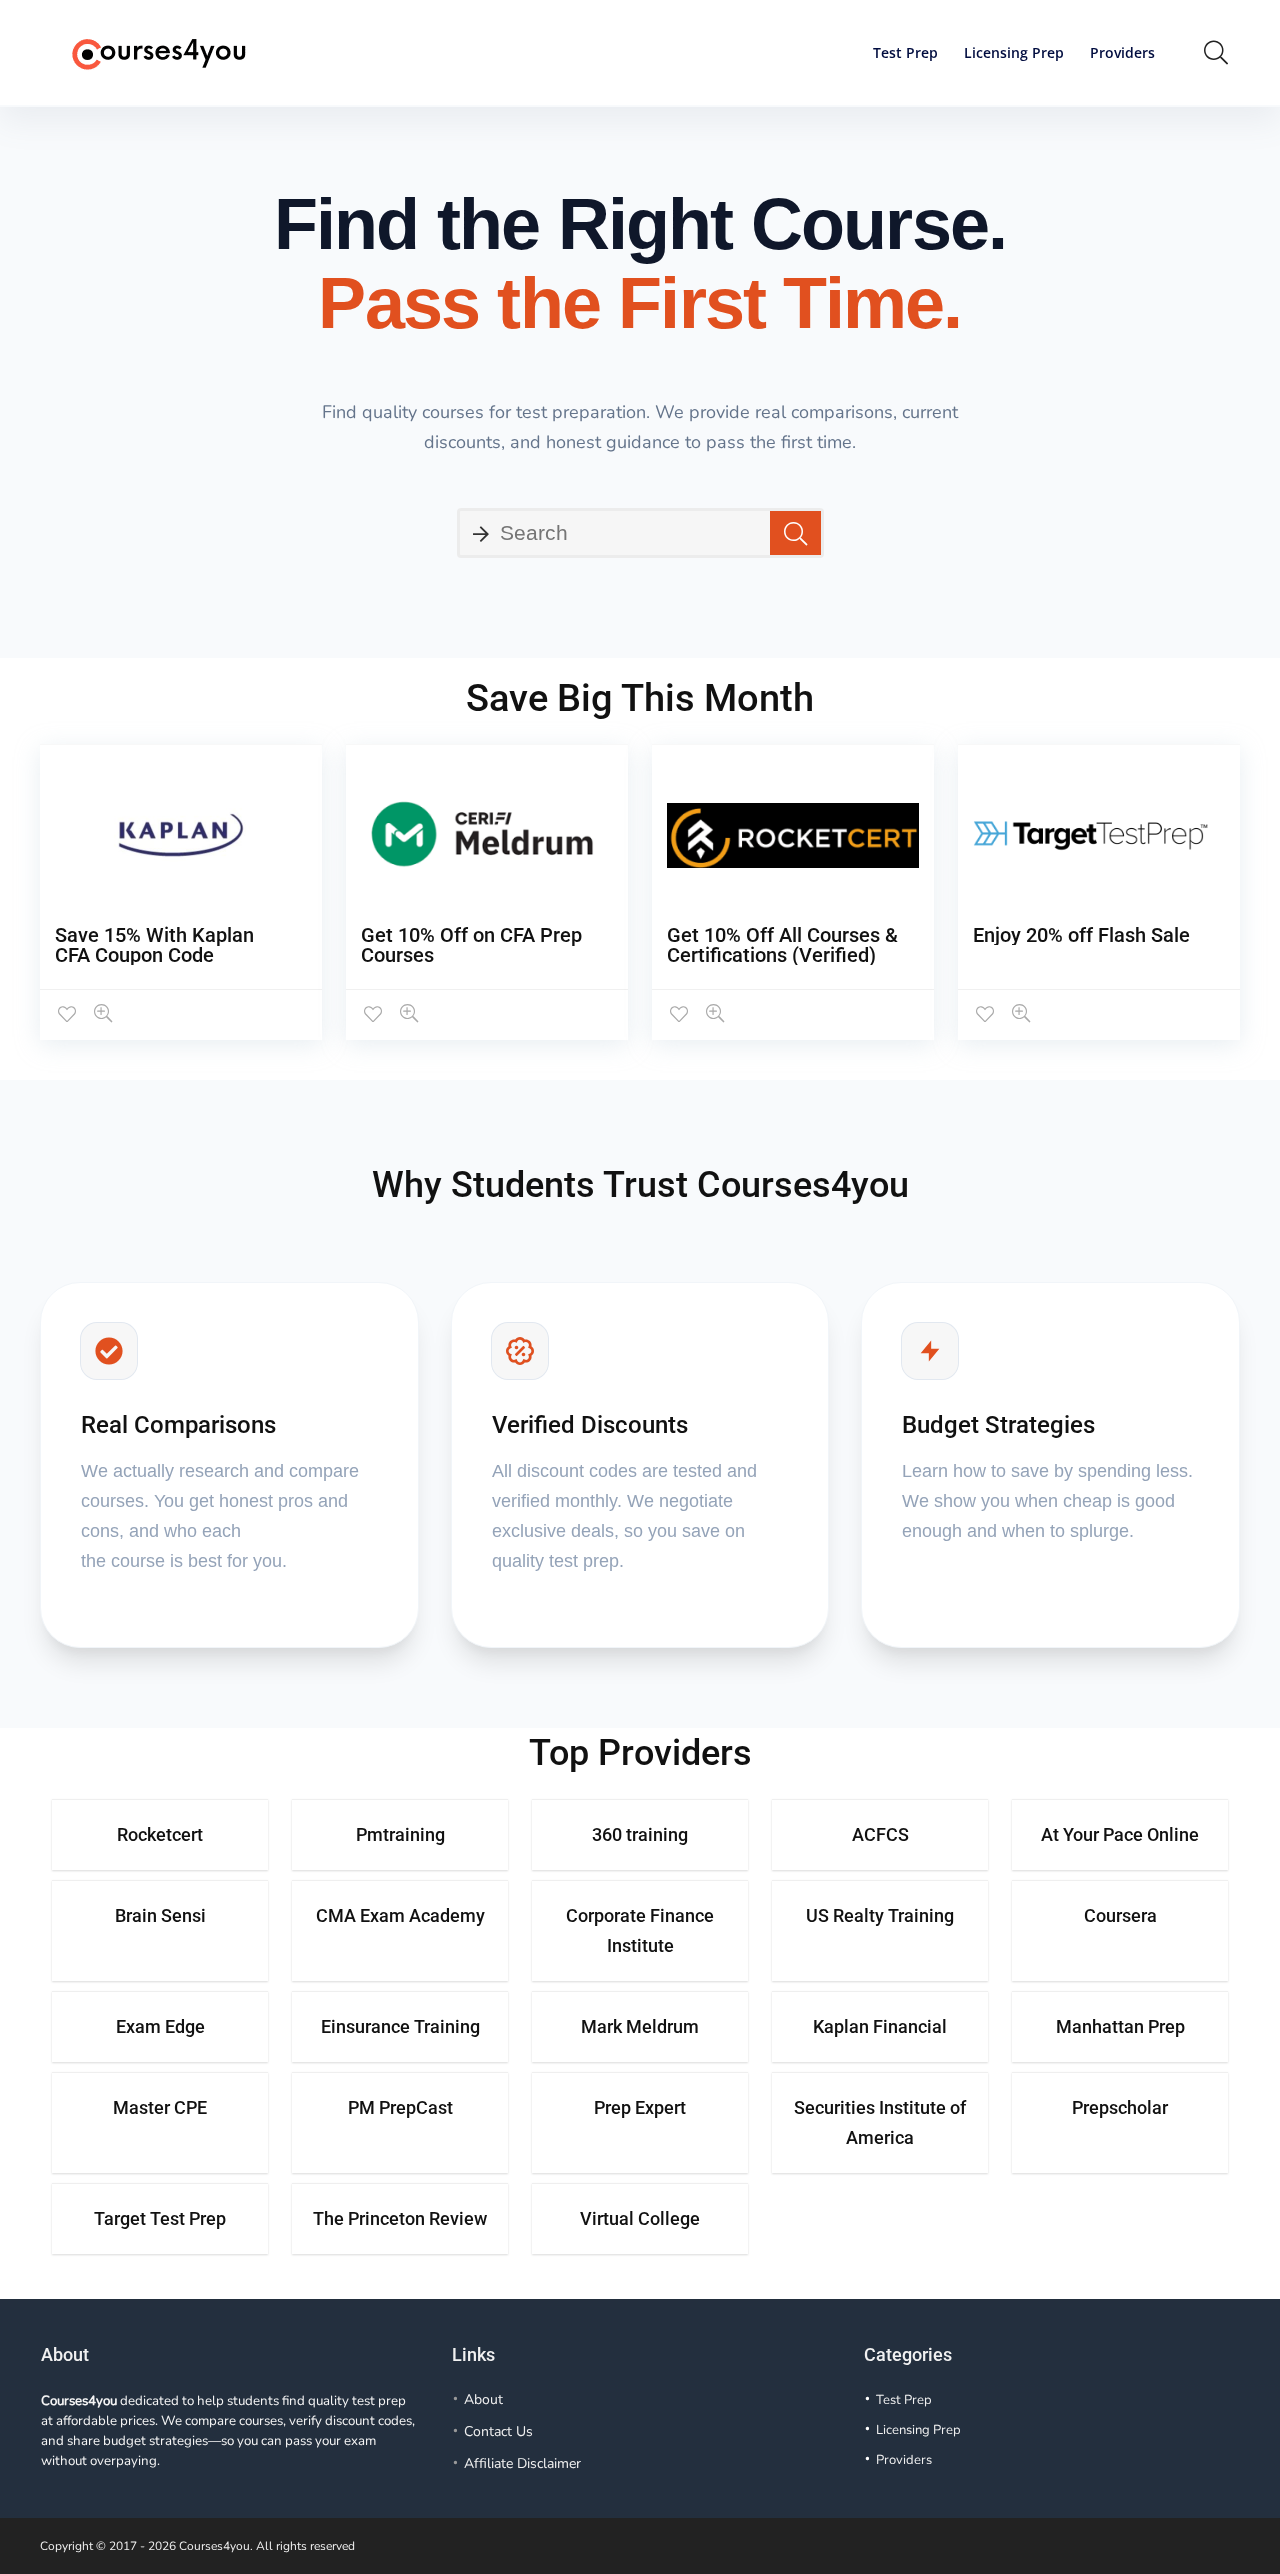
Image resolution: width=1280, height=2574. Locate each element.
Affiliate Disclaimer (522, 2463)
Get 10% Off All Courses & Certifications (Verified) (782, 945)
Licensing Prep (1014, 52)
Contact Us (498, 2431)
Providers (1122, 52)
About (483, 2399)
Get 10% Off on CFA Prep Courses (471, 945)
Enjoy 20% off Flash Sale (1081, 935)
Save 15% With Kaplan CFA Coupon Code (154, 945)
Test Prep (905, 52)
